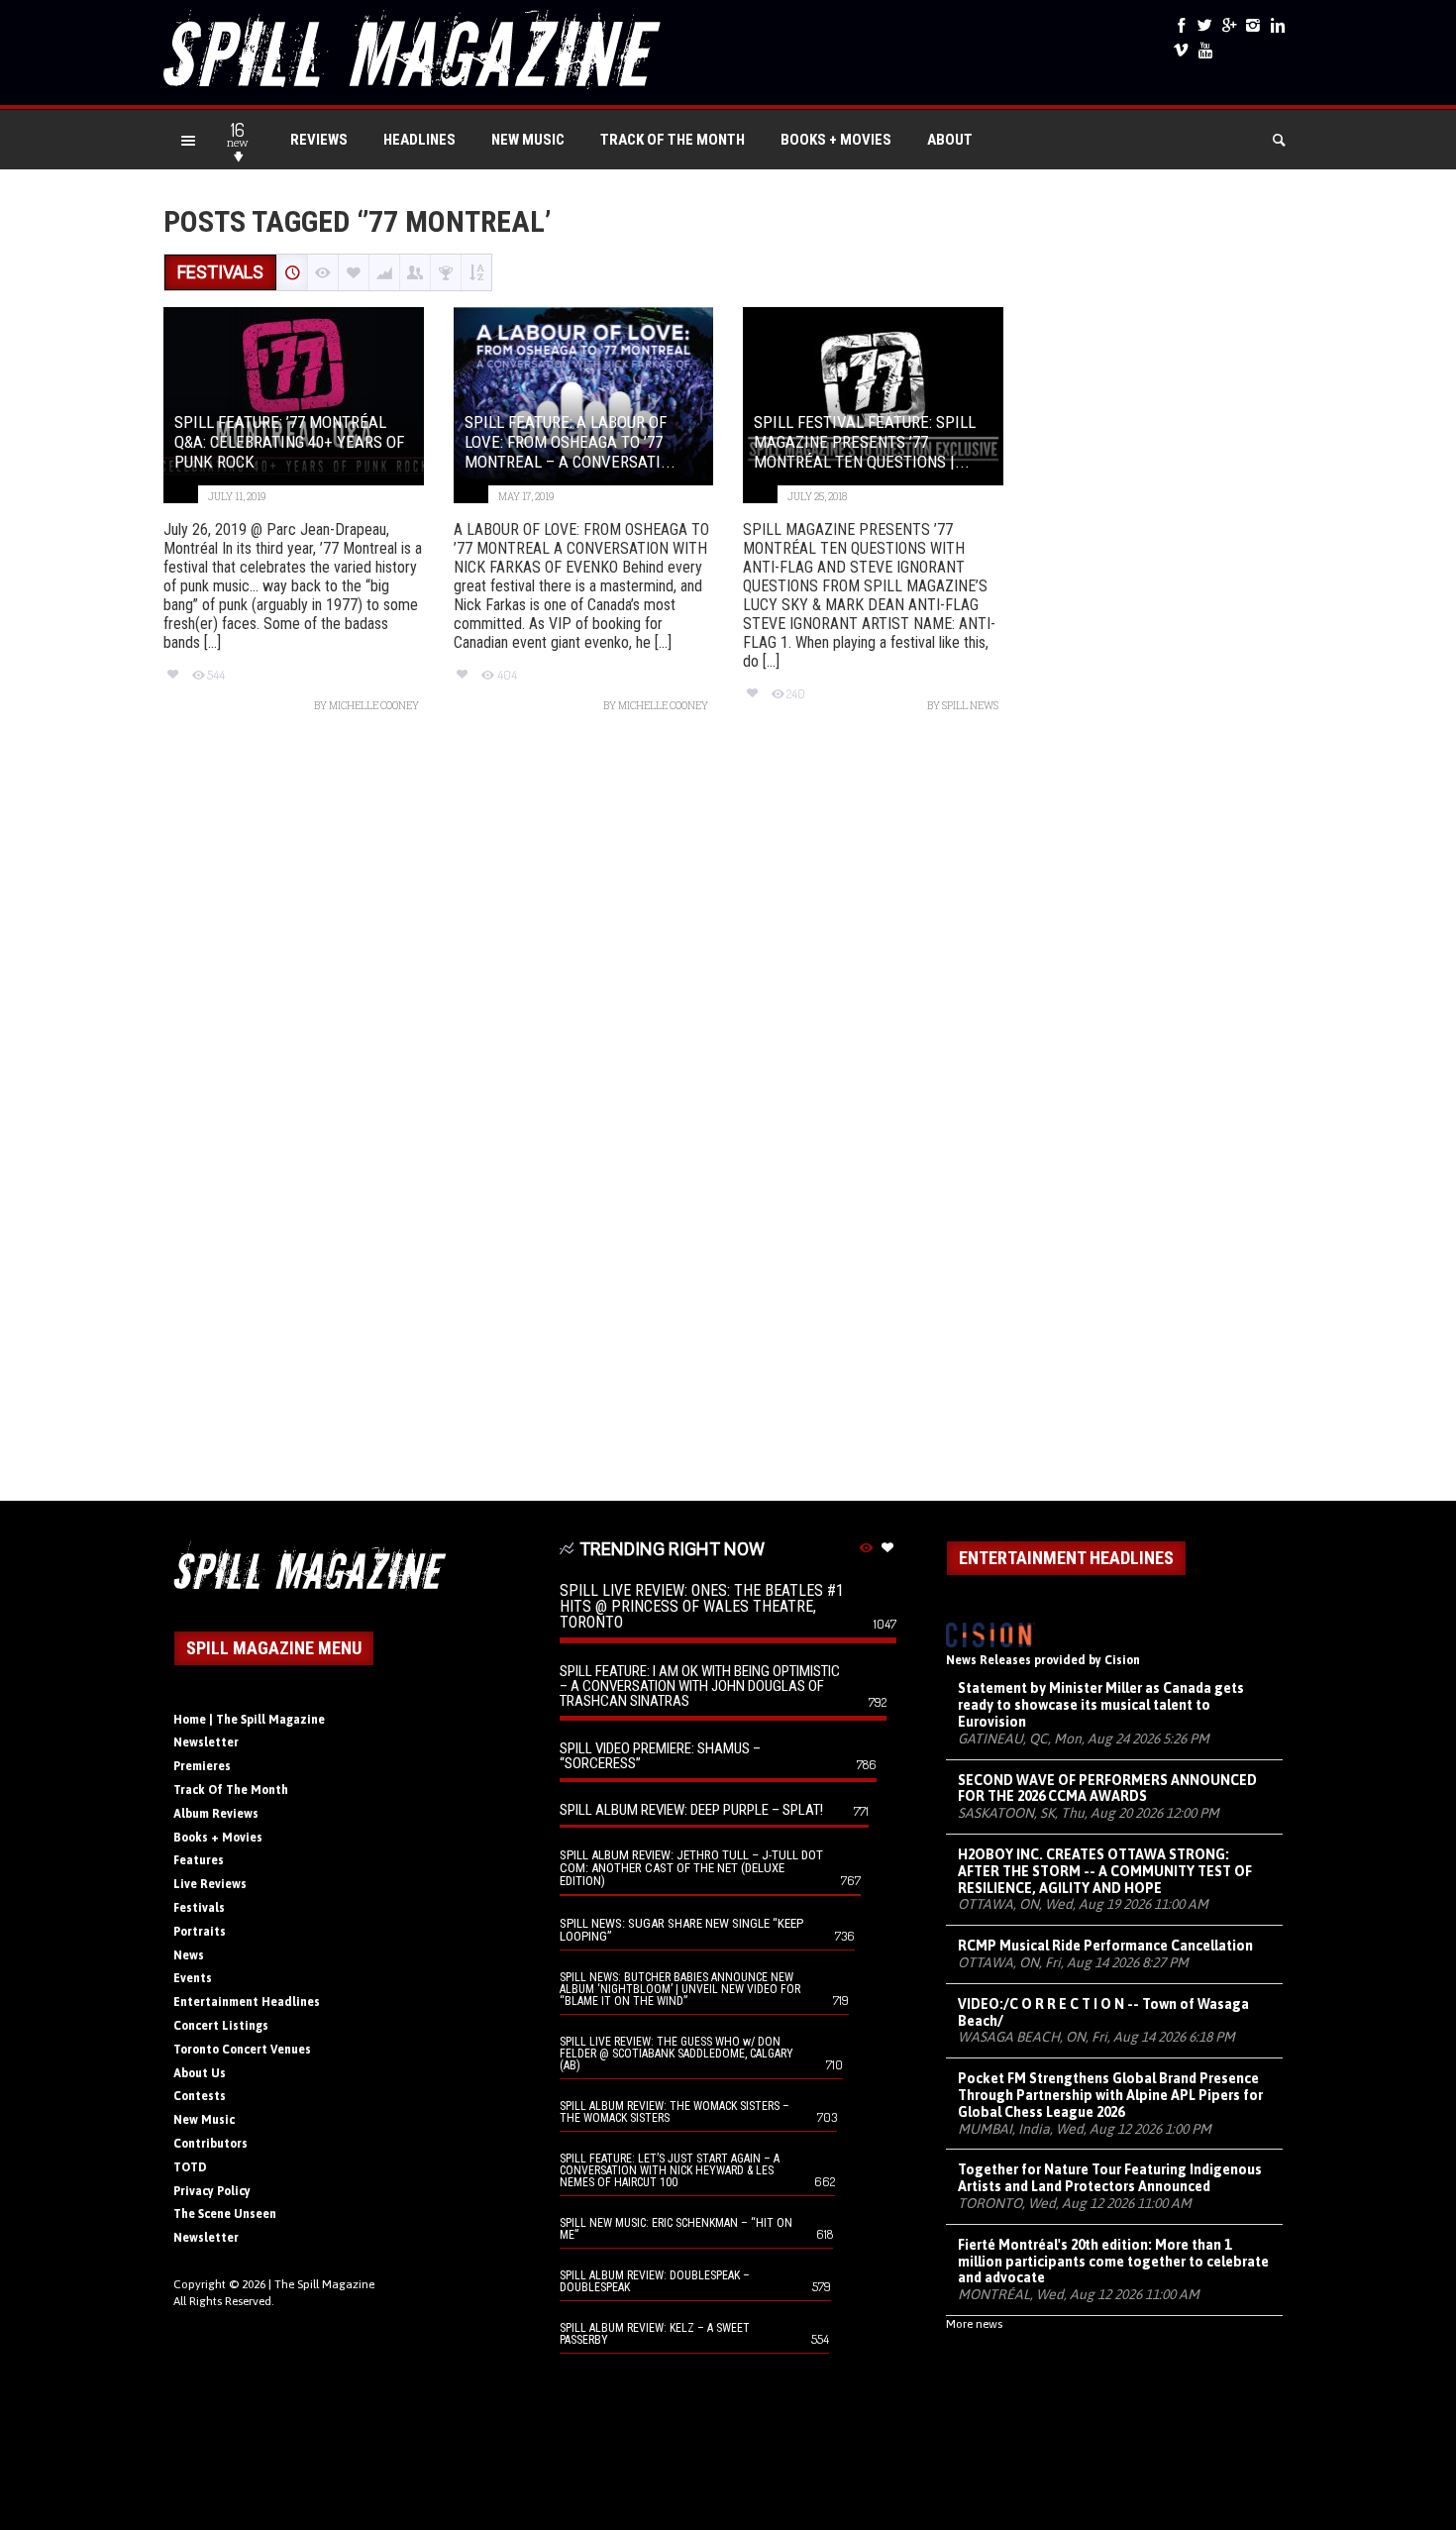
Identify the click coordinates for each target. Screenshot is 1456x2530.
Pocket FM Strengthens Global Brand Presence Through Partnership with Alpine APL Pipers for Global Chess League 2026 (1110, 2095)
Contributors (210, 2144)
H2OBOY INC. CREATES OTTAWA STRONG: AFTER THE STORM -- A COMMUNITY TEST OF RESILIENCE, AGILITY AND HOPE (1105, 1871)
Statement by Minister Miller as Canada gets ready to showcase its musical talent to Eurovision (1101, 1705)
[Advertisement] (728, 1117)
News (189, 1955)
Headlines (419, 140)
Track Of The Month (673, 140)
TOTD (190, 2167)
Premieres (202, 1766)
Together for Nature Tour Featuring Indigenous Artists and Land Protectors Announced (1110, 2178)
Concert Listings (221, 2026)
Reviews (319, 140)
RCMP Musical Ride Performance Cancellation (1105, 1946)
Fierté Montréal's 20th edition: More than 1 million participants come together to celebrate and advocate (1113, 2262)
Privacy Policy (212, 2191)
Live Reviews (210, 1884)
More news (974, 2324)
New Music (528, 140)
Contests (200, 2096)
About (950, 140)
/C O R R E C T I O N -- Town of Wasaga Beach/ (1103, 2012)
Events (193, 1978)
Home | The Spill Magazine (249, 1720)
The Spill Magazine (324, 2284)
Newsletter (206, 1742)
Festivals (199, 1908)
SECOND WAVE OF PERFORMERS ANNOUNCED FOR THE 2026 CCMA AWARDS (1107, 1789)
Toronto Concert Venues (242, 2050)
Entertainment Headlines (247, 2002)
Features (199, 1860)
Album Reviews (216, 1814)
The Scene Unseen (225, 2214)
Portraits (200, 1932)
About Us (200, 2073)
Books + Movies (836, 140)
